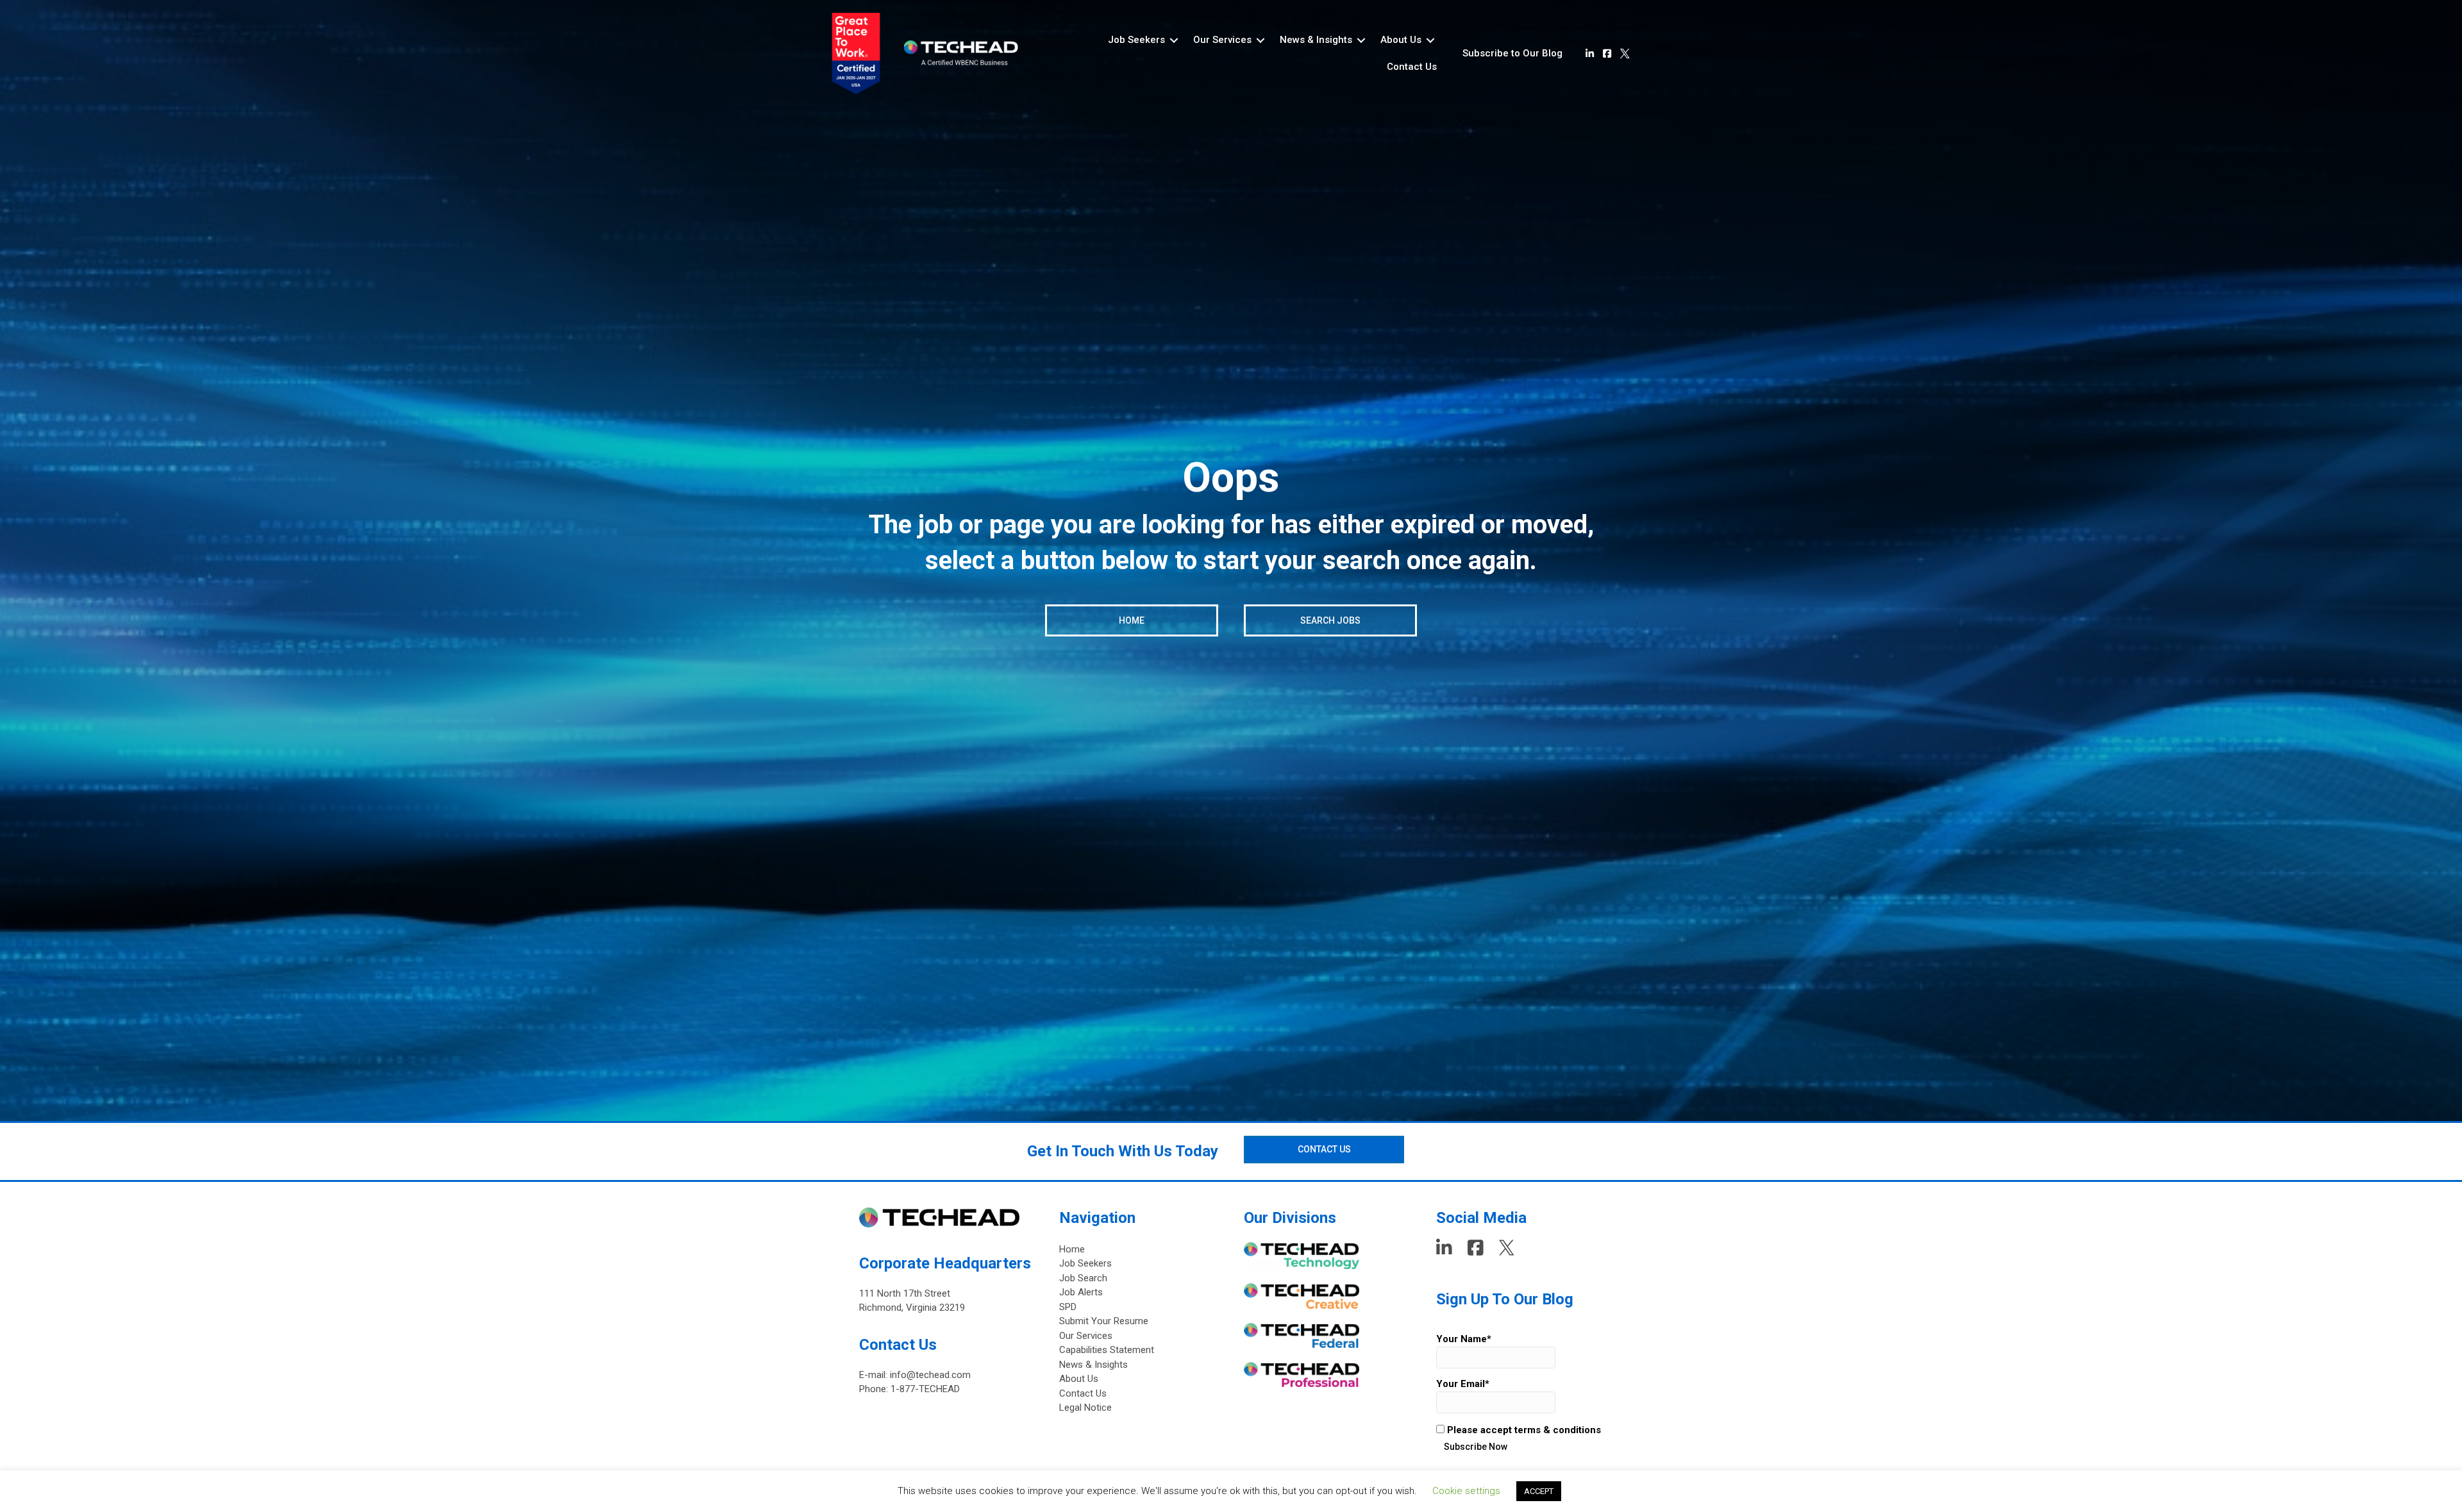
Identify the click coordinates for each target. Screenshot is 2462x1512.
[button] (1512, 54)
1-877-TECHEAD (925, 1389)
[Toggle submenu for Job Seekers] (1174, 40)
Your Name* (1464, 1339)
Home (1072, 1249)
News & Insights (1093, 1365)
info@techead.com (930, 1375)
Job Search (1083, 1278)
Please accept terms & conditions (1523, 1430)
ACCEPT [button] (1539, 1491)
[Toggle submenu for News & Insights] (1361, 40)
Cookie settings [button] (1466, 1491)
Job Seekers (1085, 1263)
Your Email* (1463, 1384)
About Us (1079, 1379)
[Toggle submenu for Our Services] (1260, 40)
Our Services (1086, 1336)
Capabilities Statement (1107, 1350)
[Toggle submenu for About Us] (1430, 40)
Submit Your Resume (1104, 1321)
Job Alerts (1081, 1292)
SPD (1068, 1307)
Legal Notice (1085, 1408)
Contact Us (1083, 1393)
